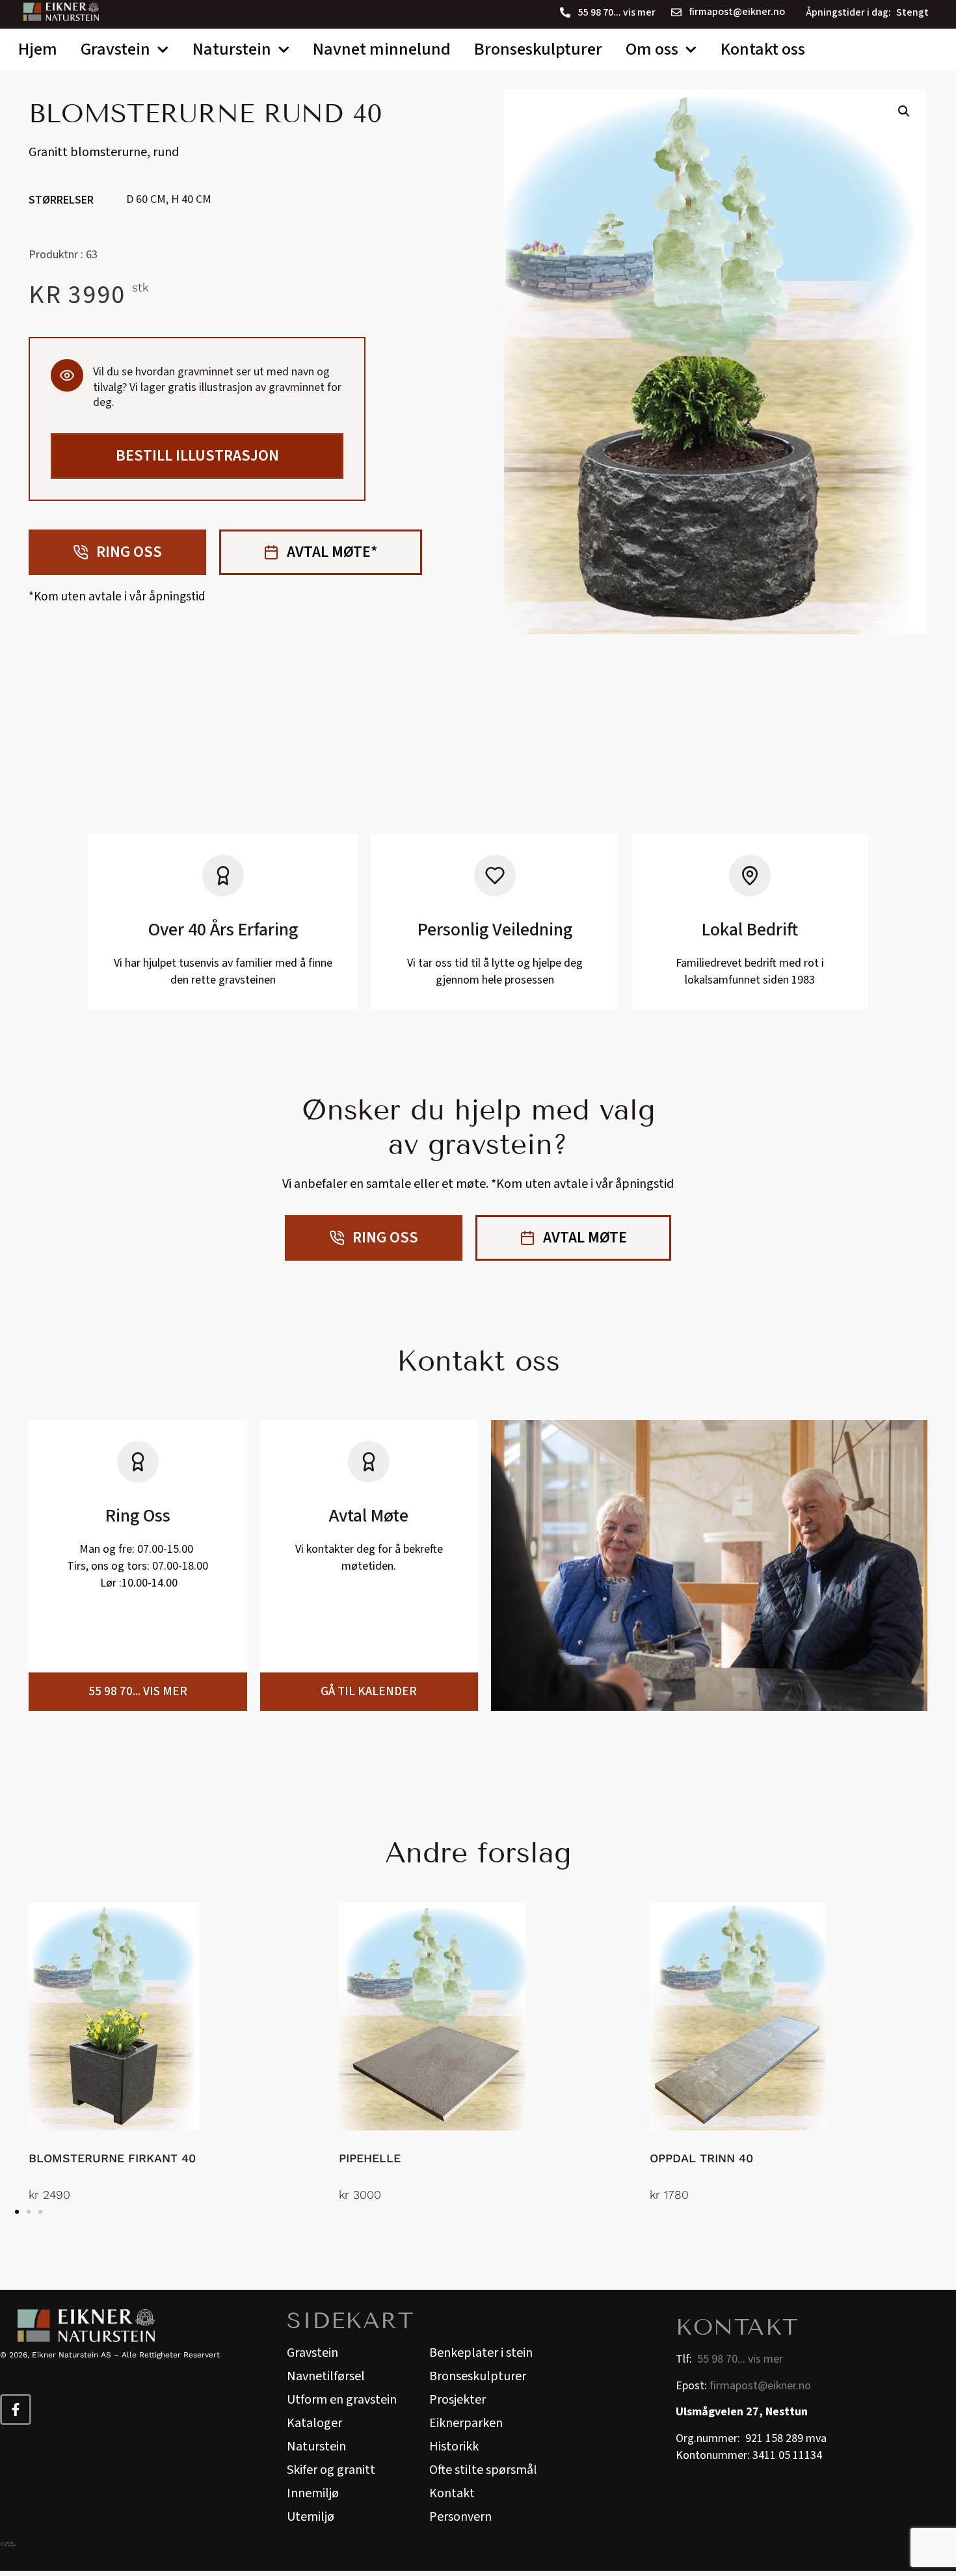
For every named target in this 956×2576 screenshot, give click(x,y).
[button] (904, 111)
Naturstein (232, 49)
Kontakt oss (763, 49)
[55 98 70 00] (565, 12)
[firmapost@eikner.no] (676, 12)
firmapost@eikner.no (737, 12)
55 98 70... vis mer (617, 12)
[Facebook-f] (16, 2409)
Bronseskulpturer (538, 49)
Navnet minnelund (382, 49)
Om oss (652, 49)
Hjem (38, 49)
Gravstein (115, 49)
